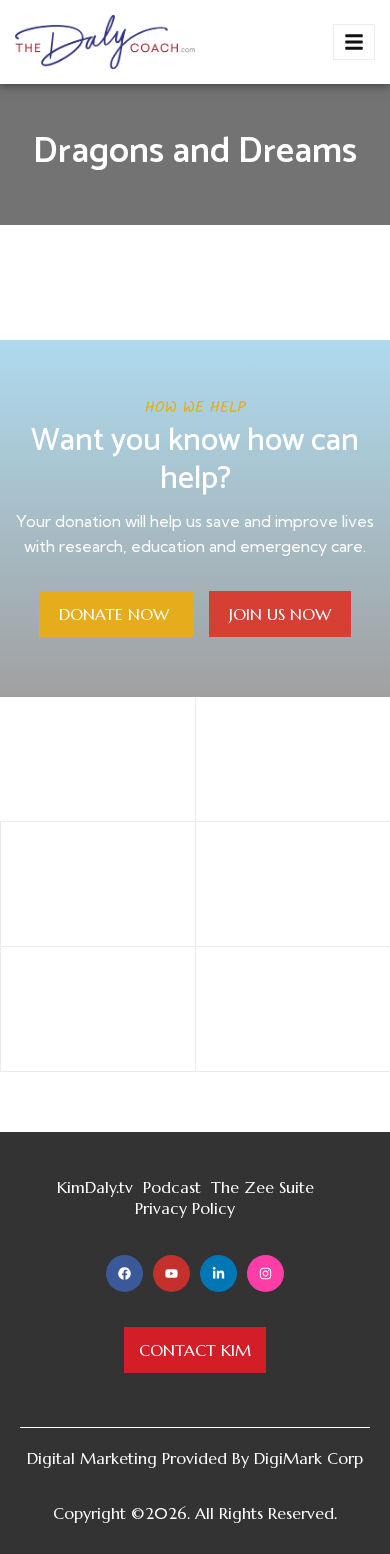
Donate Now (116, 614)
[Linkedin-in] (218, 1273)
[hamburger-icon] (354, 42)
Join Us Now (280, 614)
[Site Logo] (105, 40)
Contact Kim (195, 1350)
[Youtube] (171, 1273)
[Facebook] (124, 1273)
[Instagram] (265, 1273)
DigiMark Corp (308, 1458)
